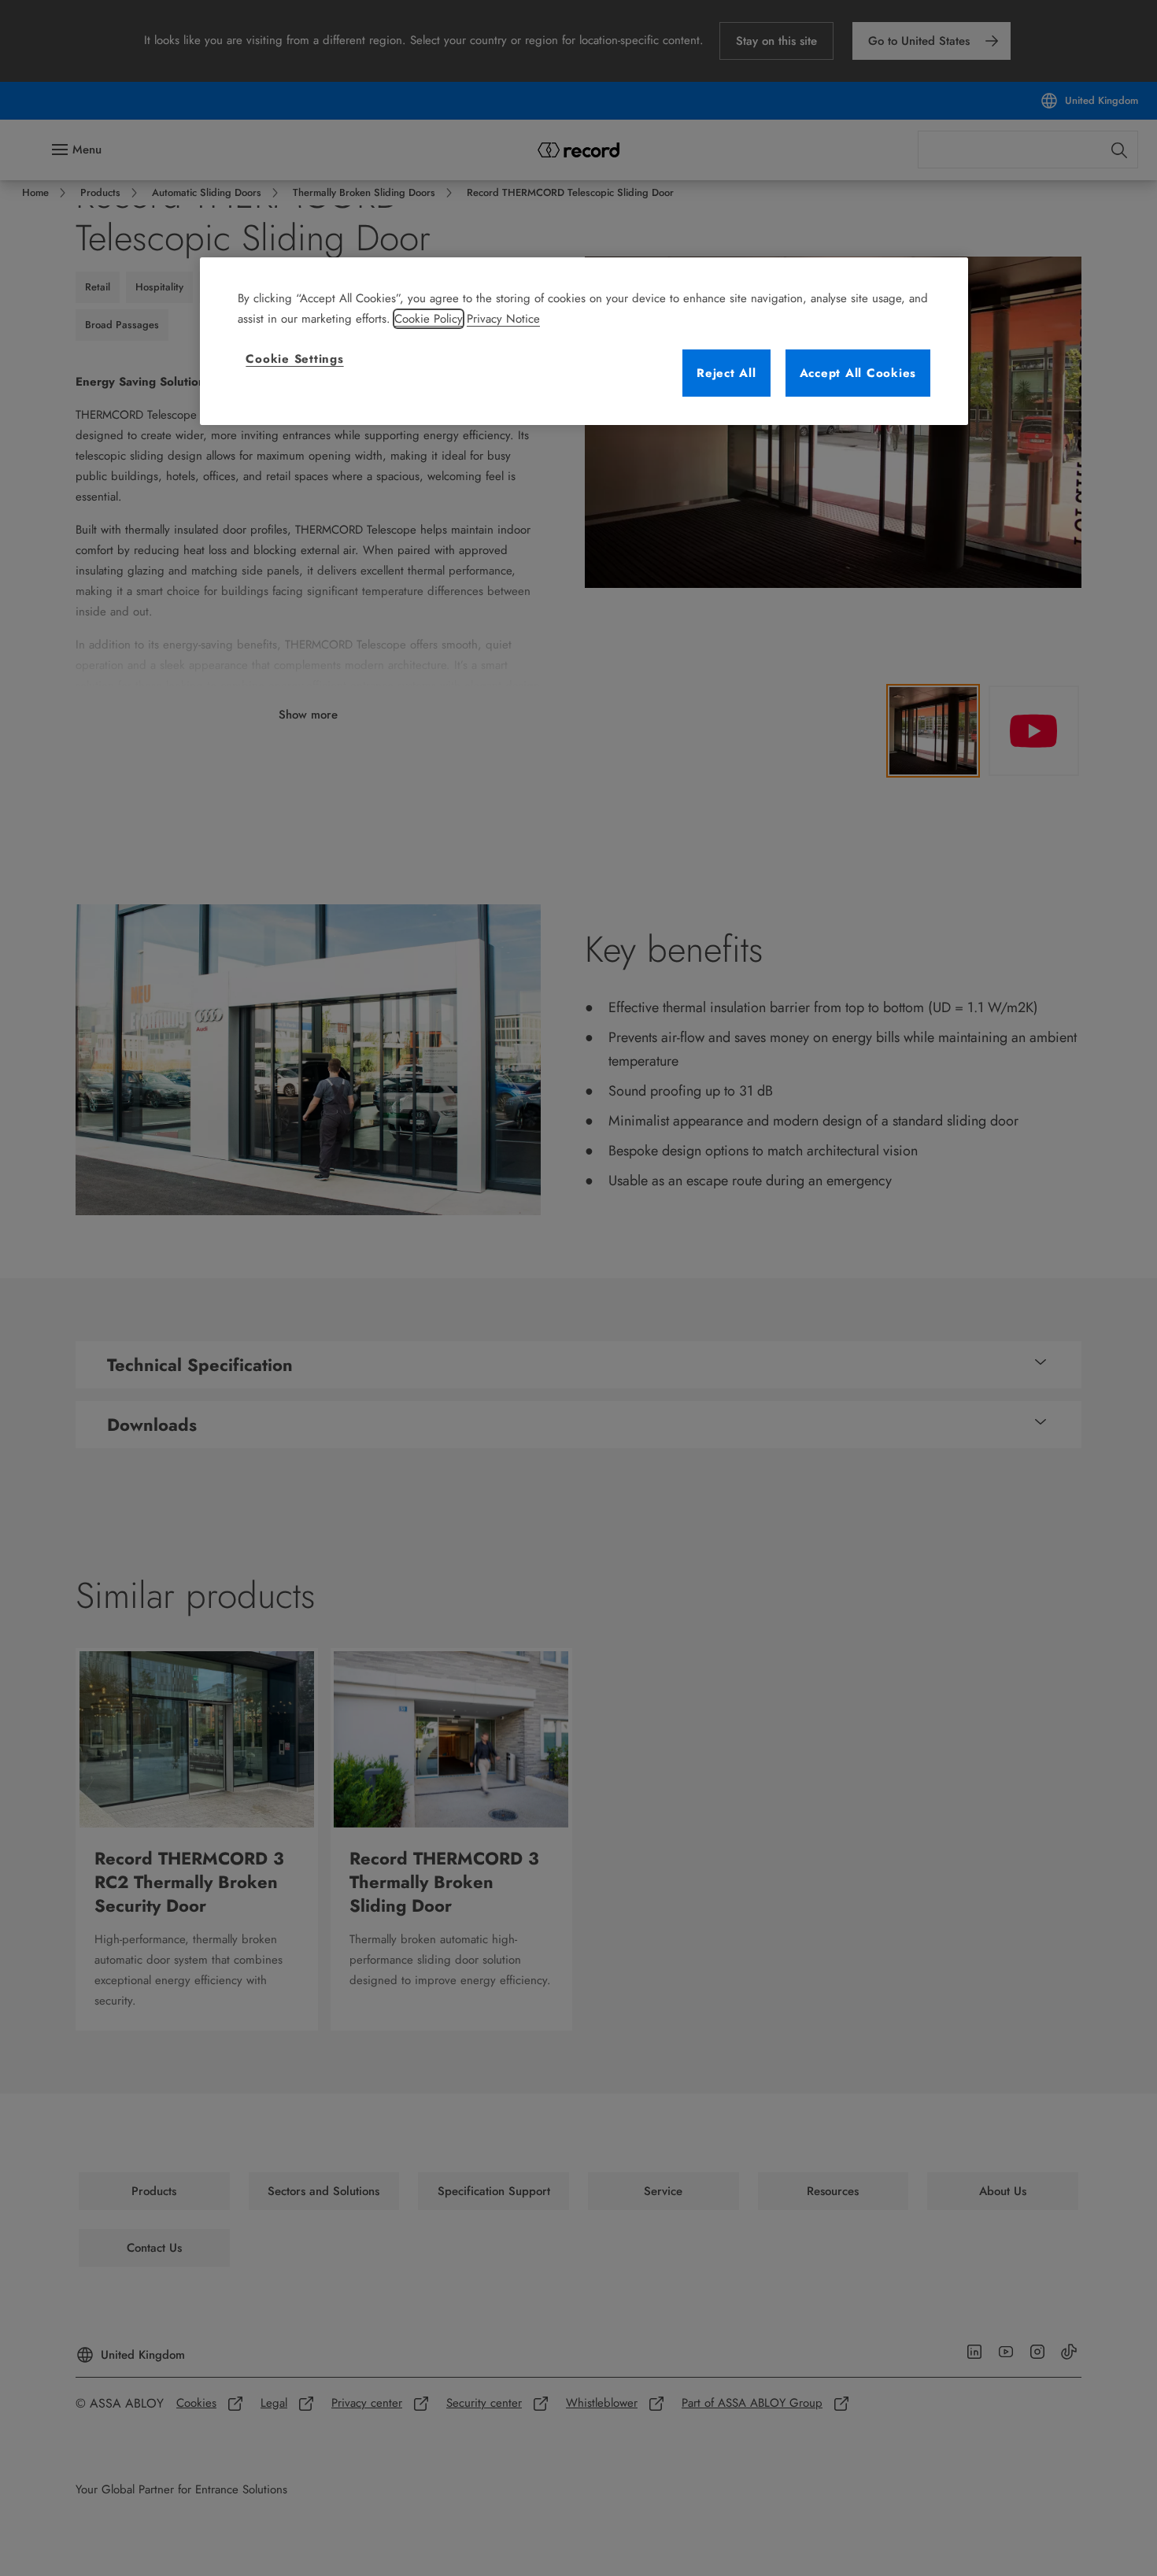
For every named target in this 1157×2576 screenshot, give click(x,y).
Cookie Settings (294, 359)
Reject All (726, 373)
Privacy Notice (503, 319)
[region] (584, 341)
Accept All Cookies (858, 373)
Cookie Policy (429, 319)
